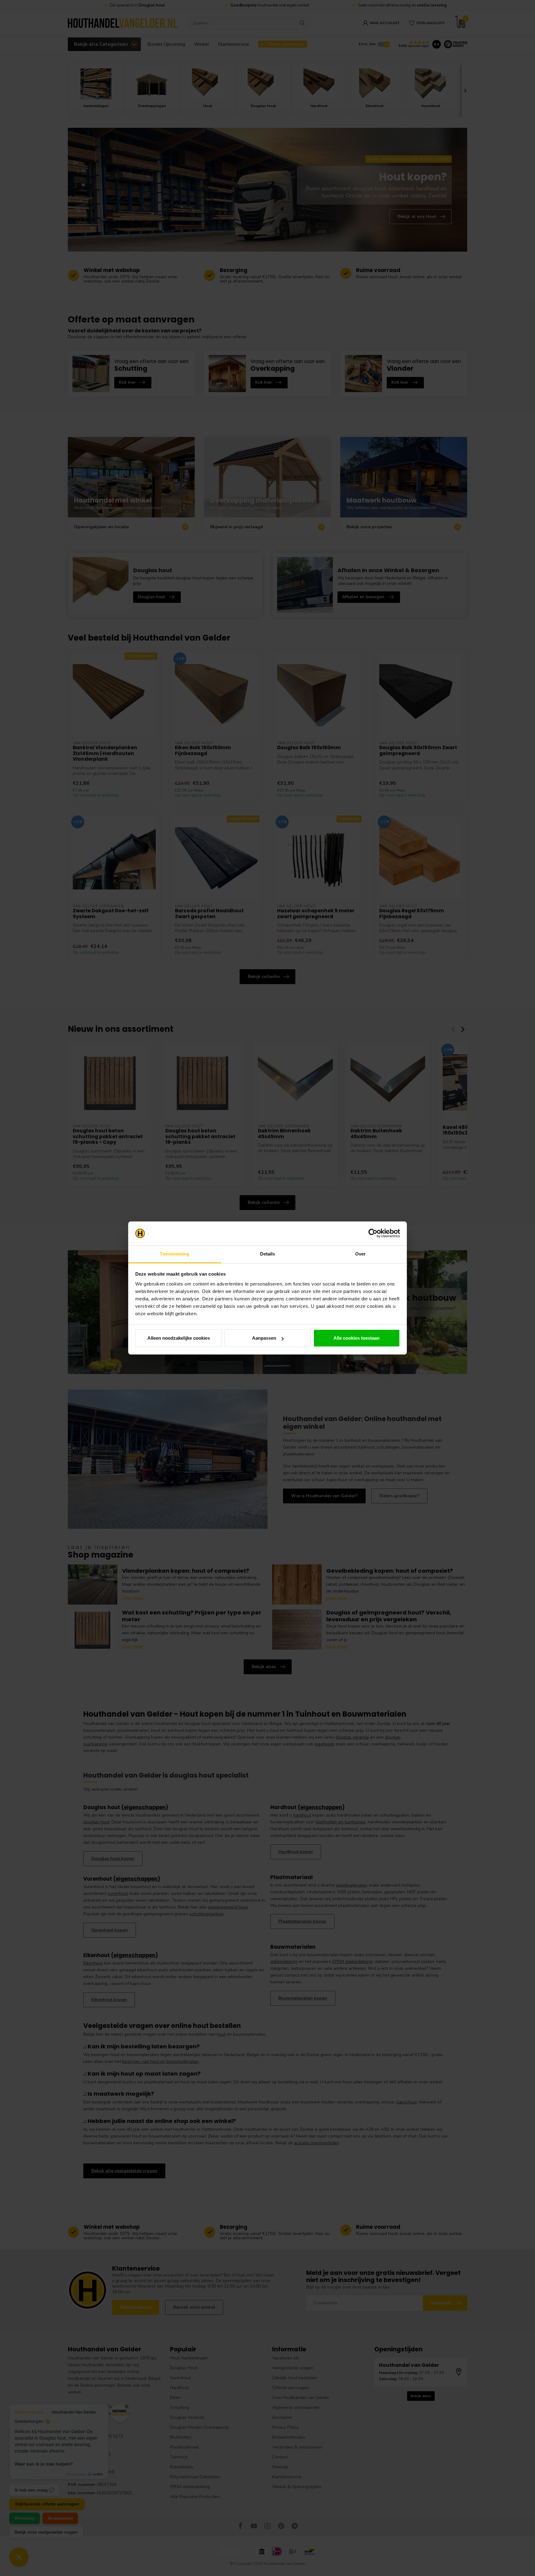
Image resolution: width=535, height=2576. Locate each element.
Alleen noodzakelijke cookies (179, 1338)
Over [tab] (360, 1254)
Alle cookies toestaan (357, 1338)
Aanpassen (264, 1338)
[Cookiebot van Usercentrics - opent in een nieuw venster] (373, 1234)
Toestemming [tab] (174, 1254)
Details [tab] (268, 1254)
